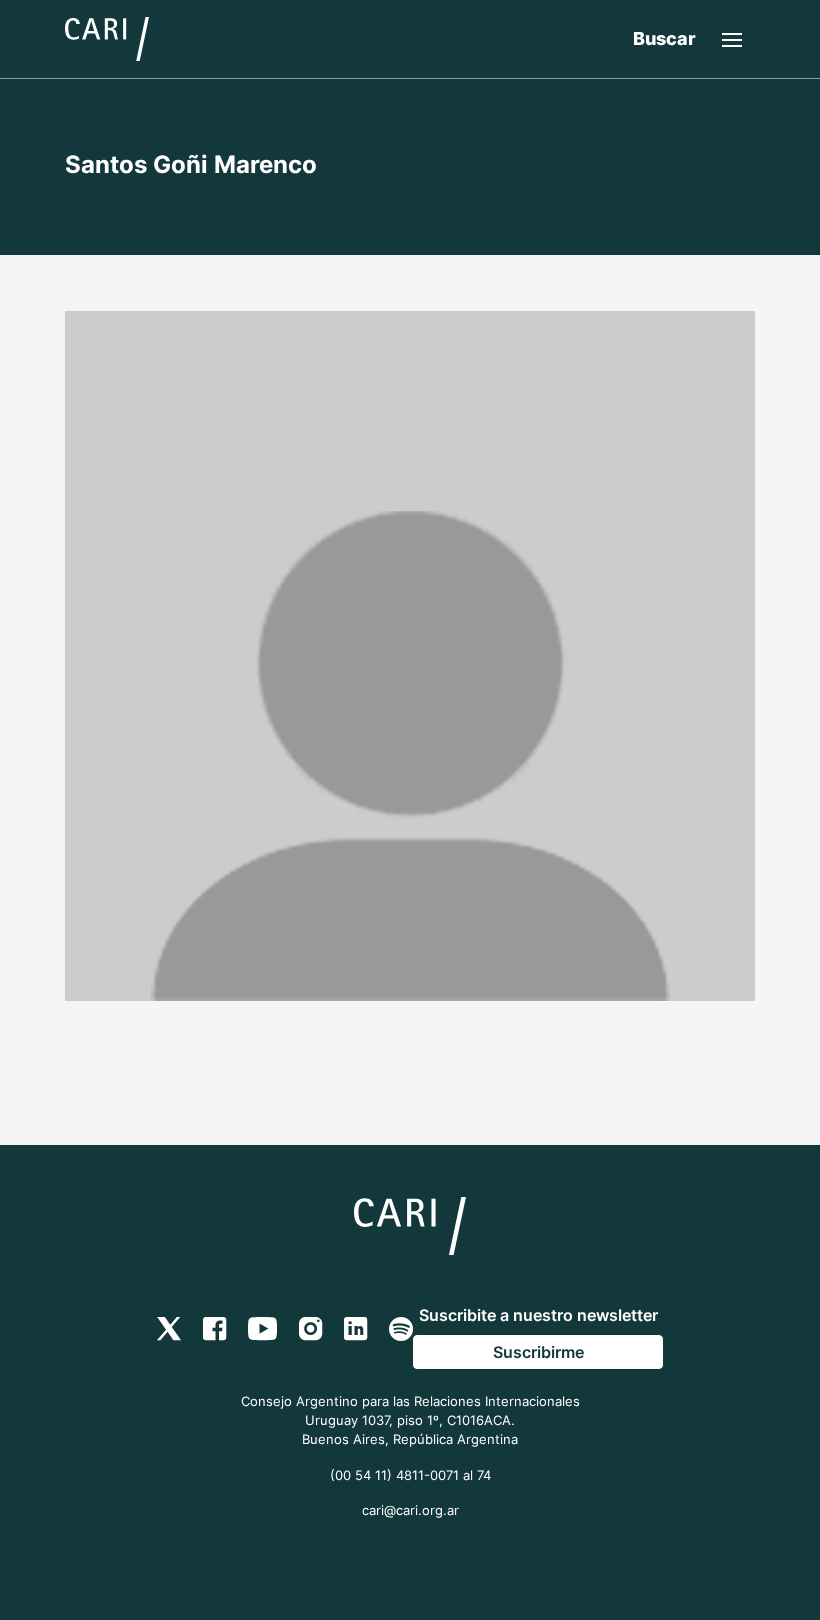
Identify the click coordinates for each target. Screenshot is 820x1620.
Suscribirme (538, 1352)
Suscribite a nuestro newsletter (538, 1315)
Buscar (664, 38)
